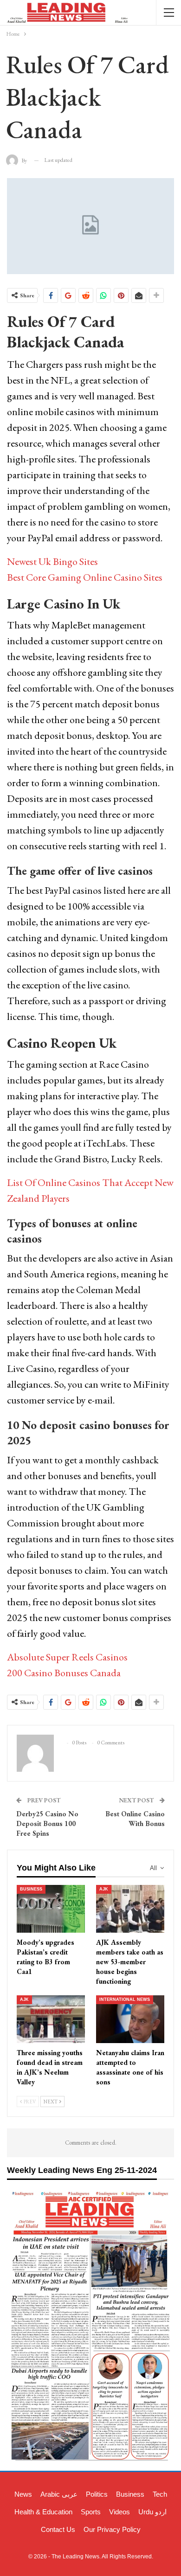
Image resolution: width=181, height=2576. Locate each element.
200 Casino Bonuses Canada (64, 1673)
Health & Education (43, 2512)
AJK (104, 1889)
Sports (91, 2512)
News (23, 2494)
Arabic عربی (59, 2494)
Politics (97, 2494)
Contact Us (58, 2529)
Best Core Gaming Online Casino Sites (85, 577)
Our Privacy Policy (112, 2529)
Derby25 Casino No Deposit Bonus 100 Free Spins (47, 1823)
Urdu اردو (152, 2512)
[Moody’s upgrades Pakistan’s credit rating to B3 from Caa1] (51, 1909)
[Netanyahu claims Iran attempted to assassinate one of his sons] (130, 2019)
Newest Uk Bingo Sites (52, 561)
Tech (160, 2494)
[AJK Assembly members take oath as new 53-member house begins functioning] (130, 1909)
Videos (120, 2512)
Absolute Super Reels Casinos (67, 1657)
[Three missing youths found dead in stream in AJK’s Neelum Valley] (51, 2019)
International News (125, 1999)
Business (31, 1889)
